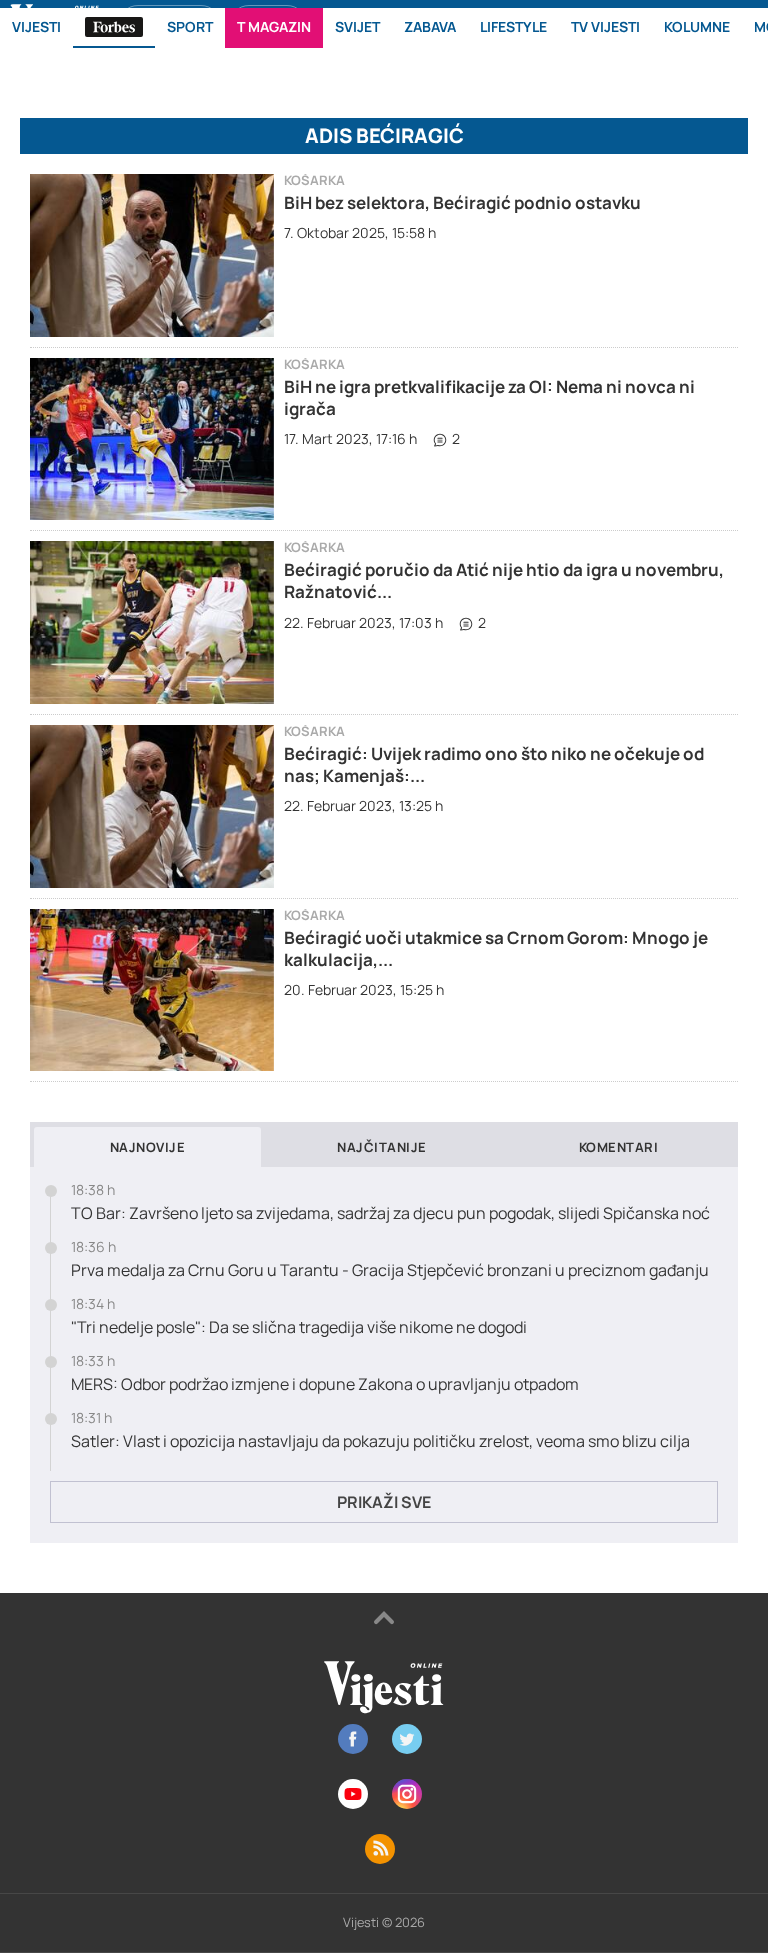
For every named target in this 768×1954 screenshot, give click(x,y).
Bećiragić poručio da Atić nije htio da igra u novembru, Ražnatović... (504, 580)
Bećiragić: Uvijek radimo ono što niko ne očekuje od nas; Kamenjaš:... (494, 764)
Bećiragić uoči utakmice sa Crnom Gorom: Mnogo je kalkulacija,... (496, 948)
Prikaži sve (384, 1502)
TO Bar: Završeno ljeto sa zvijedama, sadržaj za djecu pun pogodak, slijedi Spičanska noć (390, 1213)
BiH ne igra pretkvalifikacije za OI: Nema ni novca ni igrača (489, 397)
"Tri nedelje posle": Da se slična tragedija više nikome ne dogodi (299, 1327)
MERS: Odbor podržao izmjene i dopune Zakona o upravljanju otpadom (325, 1384)
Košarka (314, 180)
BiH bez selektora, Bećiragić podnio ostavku (462, 202)
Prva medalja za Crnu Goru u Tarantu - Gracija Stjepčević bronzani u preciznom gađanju (390, 1270)
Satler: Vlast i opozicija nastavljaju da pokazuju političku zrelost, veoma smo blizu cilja (380, 1441)
